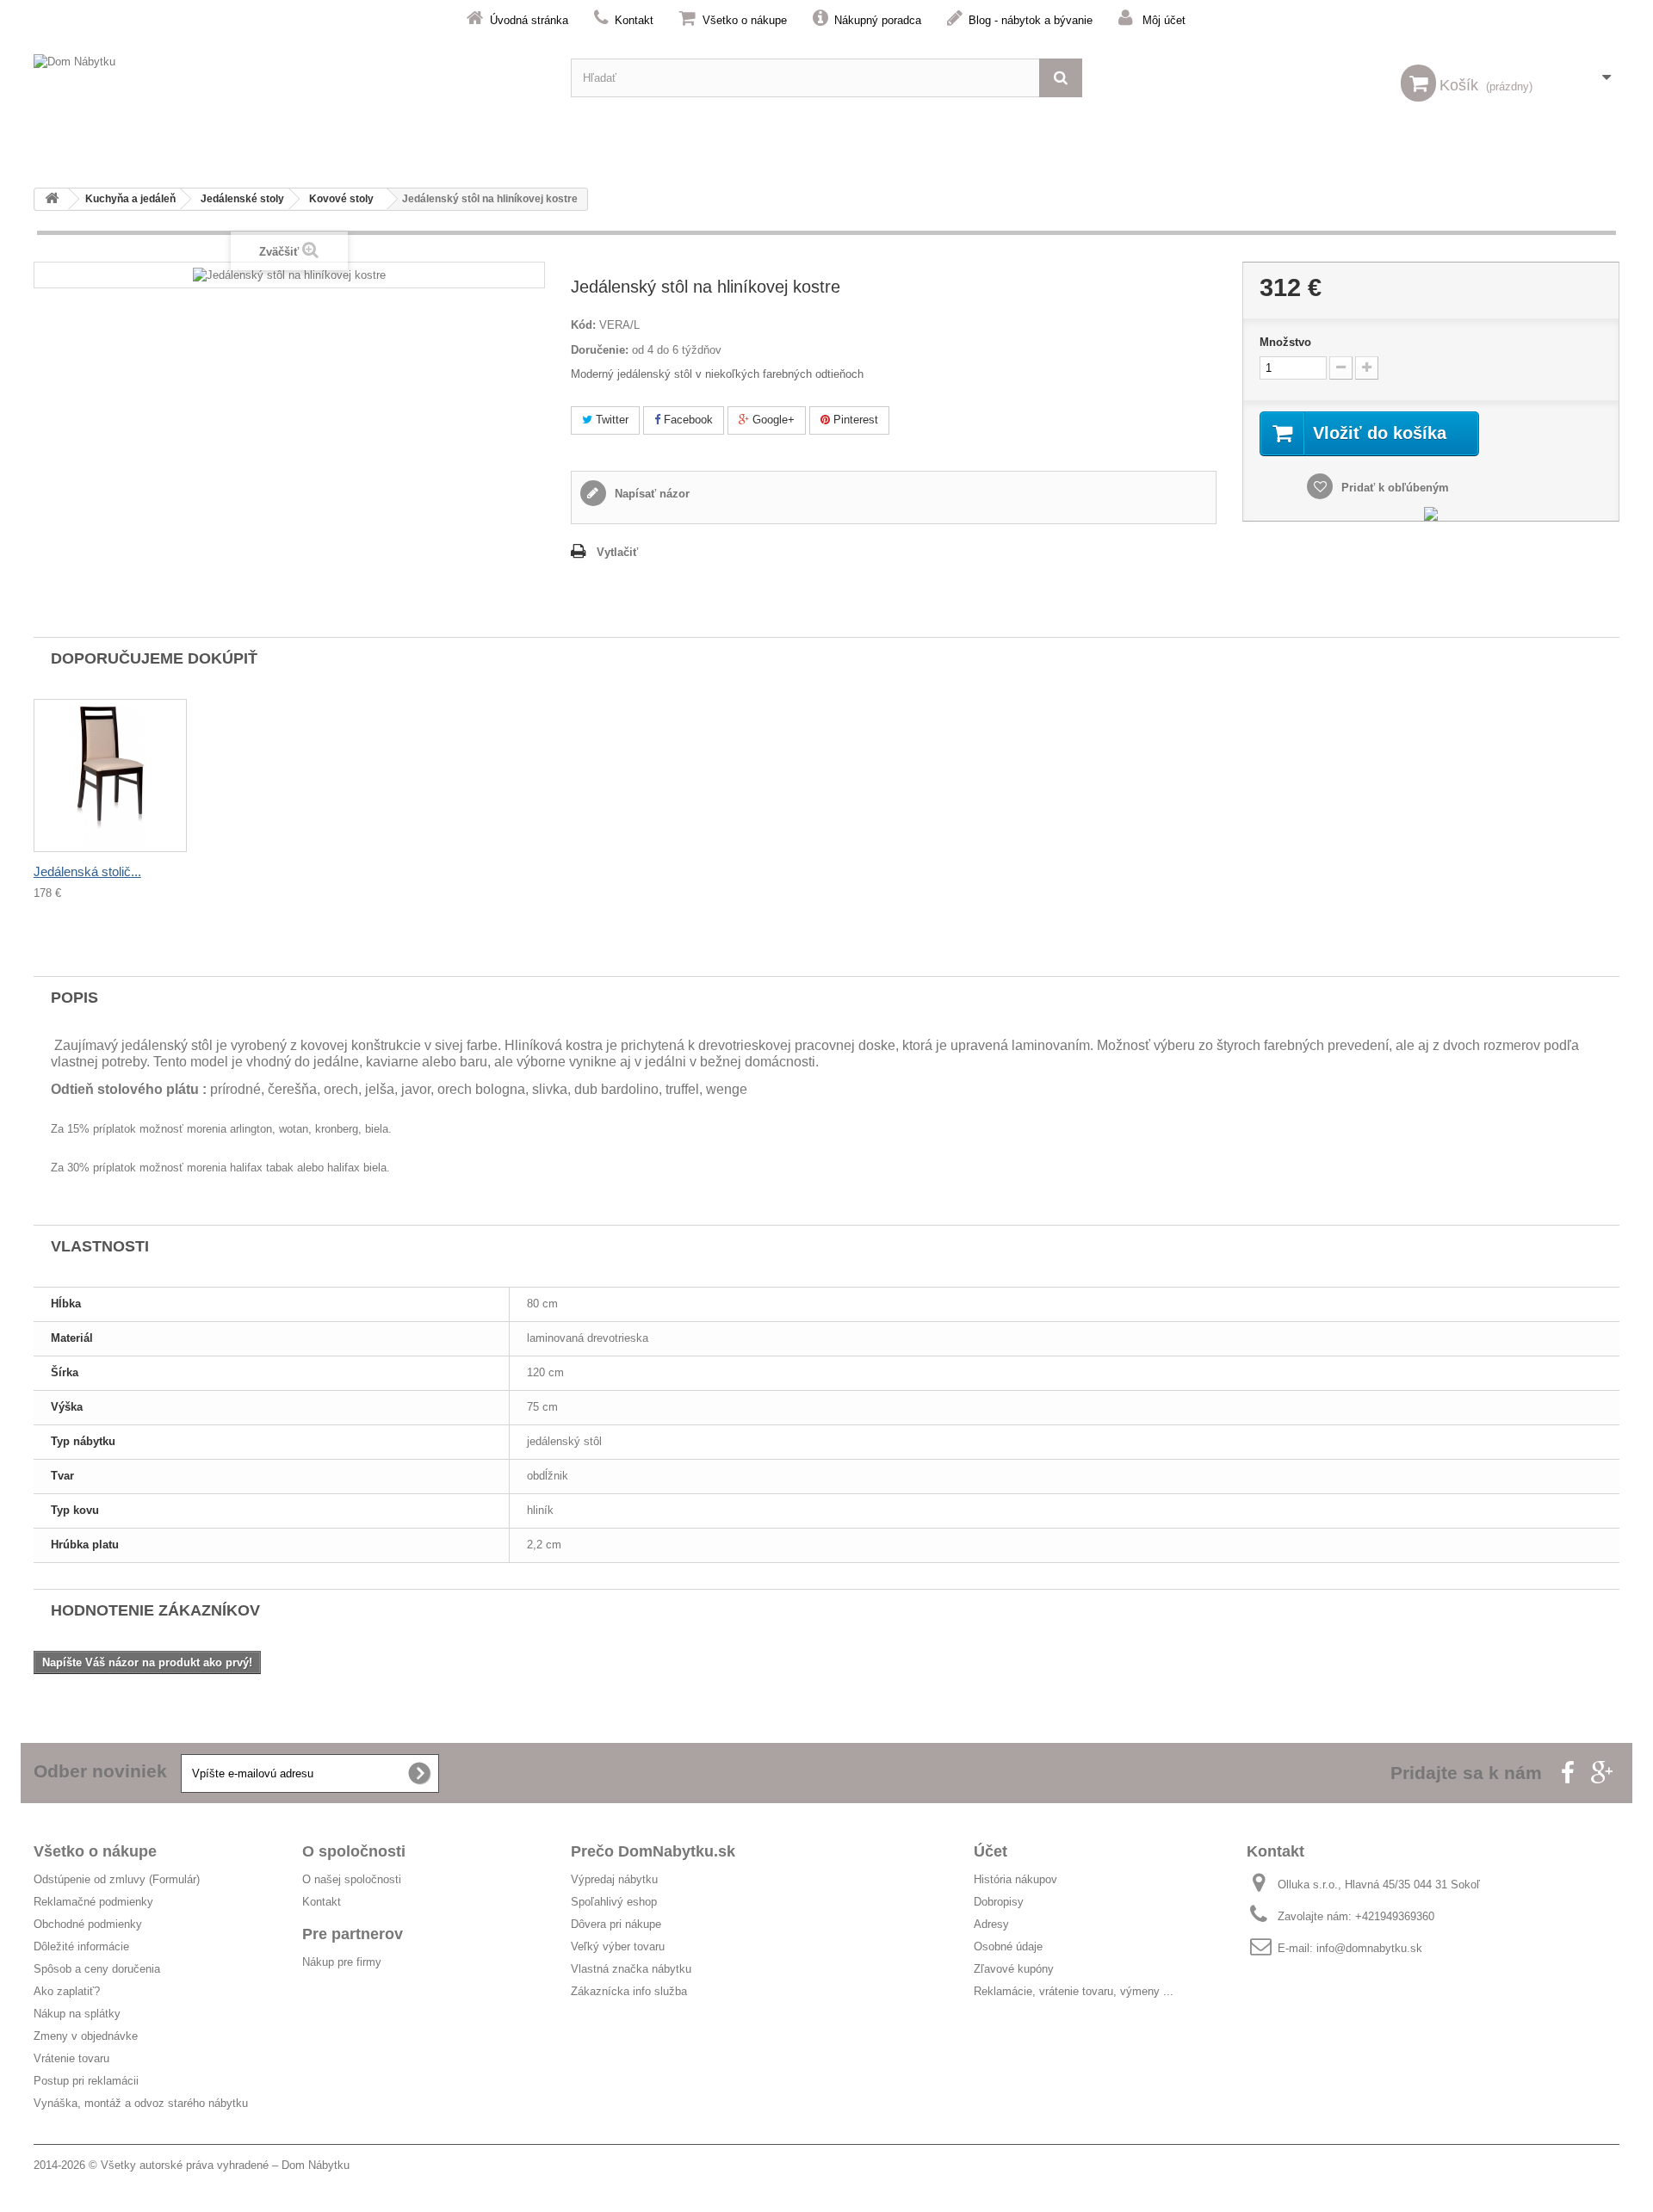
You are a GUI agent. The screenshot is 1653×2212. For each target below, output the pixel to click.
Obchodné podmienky (88, 1924)
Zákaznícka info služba (629, 1991)
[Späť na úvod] (52, 199)
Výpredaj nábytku (614, 1879)
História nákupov (1015, 1879)
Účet (991, 1851)
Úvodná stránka (529, 20)
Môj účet (1164, 20)
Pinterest (854, 420)
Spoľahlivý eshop (614, 1902)
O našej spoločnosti (352, 1879)
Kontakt (634, 20)
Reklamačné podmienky (93, 1902)
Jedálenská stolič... (87, 871)
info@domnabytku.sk (1369, 1948)
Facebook (687, 420)
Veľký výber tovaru (618, 1946)
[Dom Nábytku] (289, 78)
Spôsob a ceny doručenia (97, 1969)
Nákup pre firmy (342, 1962)
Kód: (583, 325)
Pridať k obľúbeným (1393, 488)
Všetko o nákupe (745, 20)
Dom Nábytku (316, 2165)
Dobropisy (999, 1902)
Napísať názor (650, 494)
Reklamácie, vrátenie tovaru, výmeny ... (1074, 1991)
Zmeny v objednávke (86, 2036)
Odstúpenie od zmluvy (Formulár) (117, 1879)
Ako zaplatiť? (67, 1991)
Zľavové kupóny (1014, 1969)
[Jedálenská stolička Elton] (110, 775)
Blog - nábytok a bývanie (1031, 20)
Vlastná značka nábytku (631, 1969)
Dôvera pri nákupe (616, 1924)
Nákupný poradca (878, 20)
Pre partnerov (353, 1934)
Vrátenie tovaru (71, 2058)
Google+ (772, 420)
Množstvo (1285, 342)
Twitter (610, 420)
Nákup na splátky (77, 2014)
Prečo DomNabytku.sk (653, 1851)
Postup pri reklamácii (86, 2081)
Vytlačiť (617, 552)
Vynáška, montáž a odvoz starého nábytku (141, 2103)
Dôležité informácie (81, 1946)
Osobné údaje (1008, 1946)
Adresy (991, 1924)
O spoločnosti (354, 1851)
